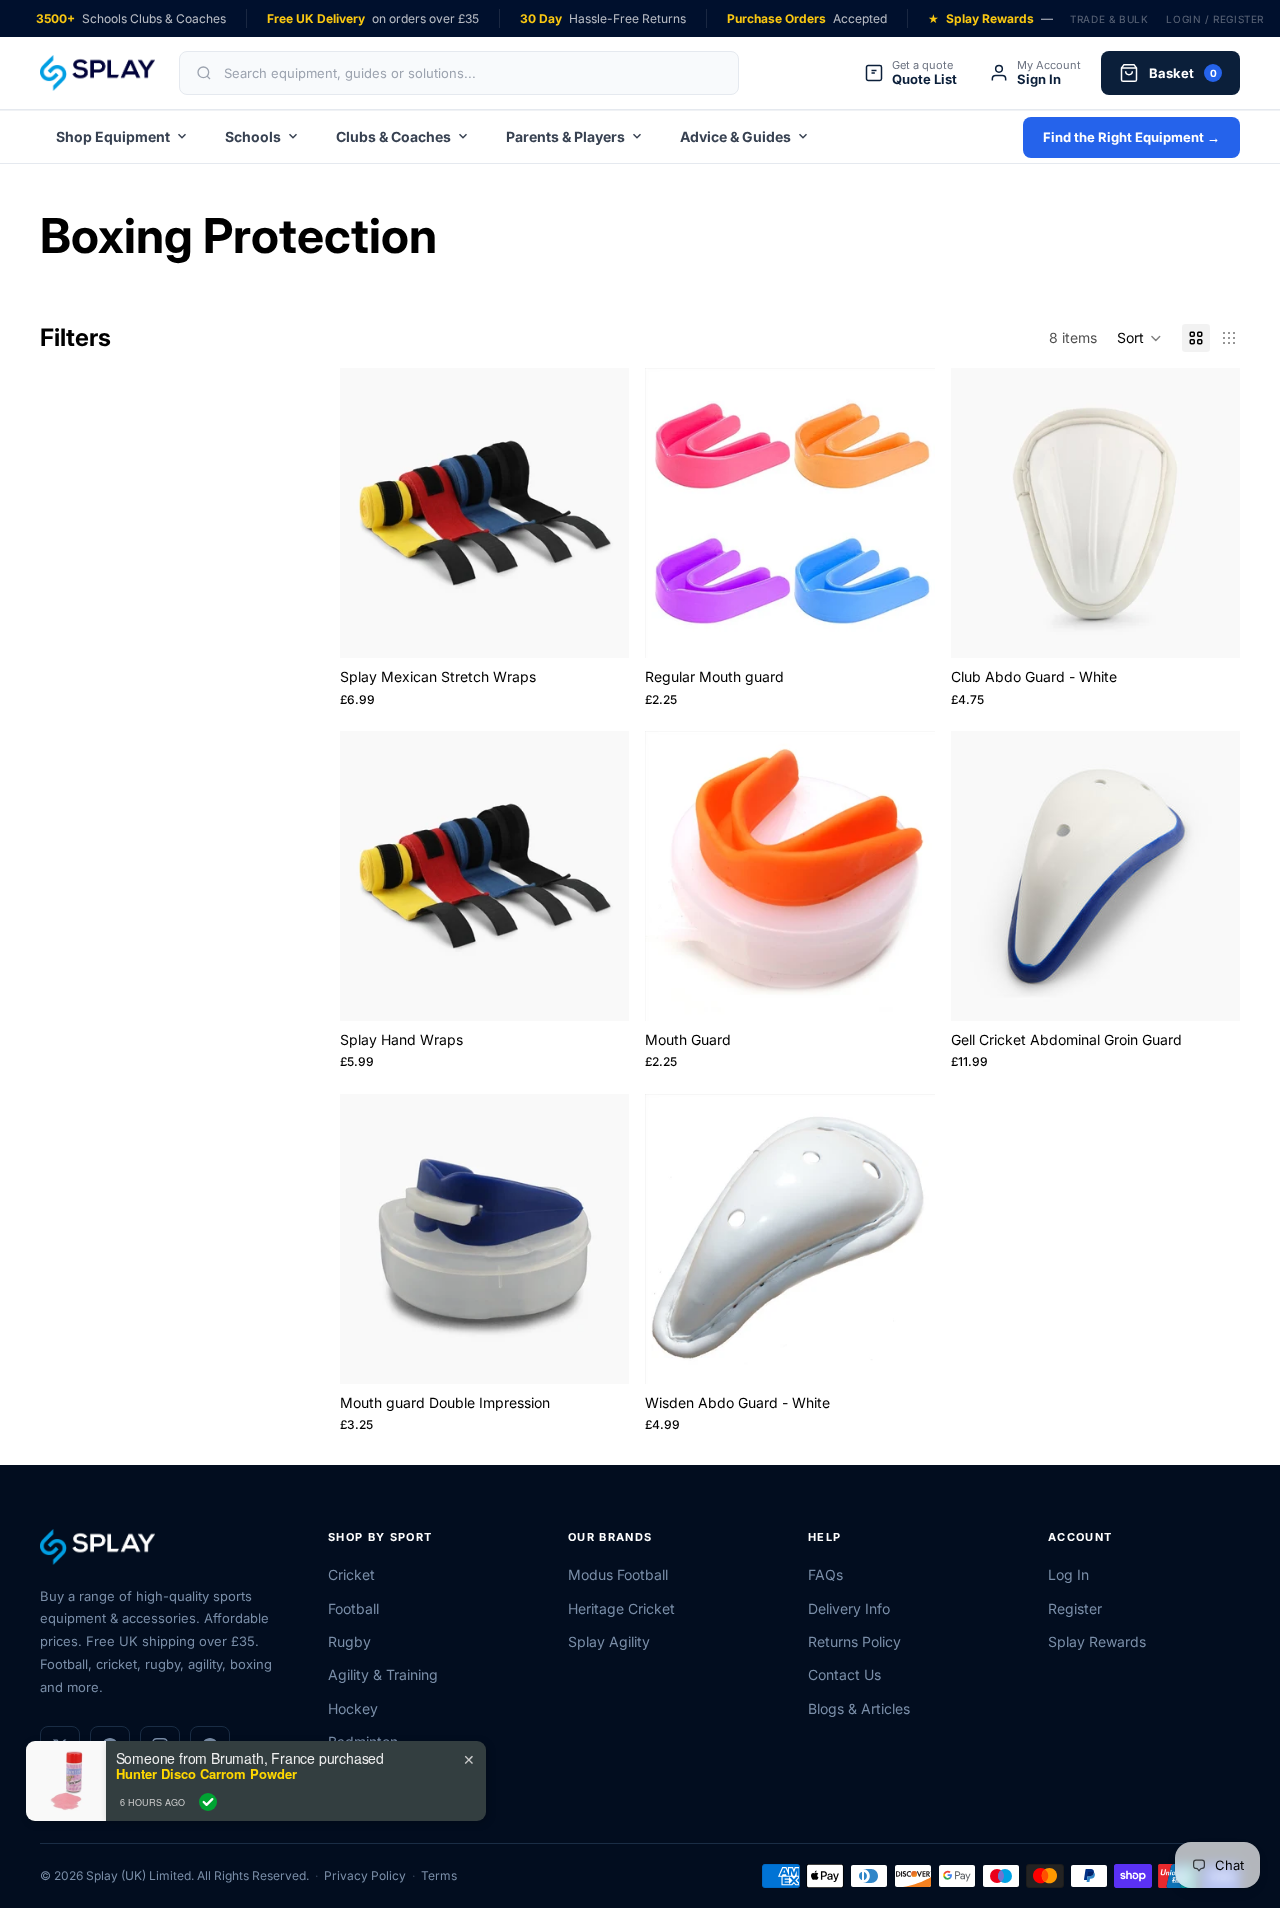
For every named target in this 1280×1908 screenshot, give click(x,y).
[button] (1139, 338)
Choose (616, 626)
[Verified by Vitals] (208, 1802)
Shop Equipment (113, 136)
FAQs (825, 1574)
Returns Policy (854, 1641)
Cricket (351, 1574)
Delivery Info (849, 1608)
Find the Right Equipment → (1131, 137)
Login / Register (1215, 19)
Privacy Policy (365, 1875)
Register (1075, 1608)
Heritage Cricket (621, 1608)
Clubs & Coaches (393, 136)
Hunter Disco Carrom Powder (206, 1774)
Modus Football (618, 1574)
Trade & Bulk (1109, 19)
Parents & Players (565, 136)
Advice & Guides (735, 136)
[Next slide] (599, 513)
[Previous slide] (370, 513)
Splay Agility (609, 1641)
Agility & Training (383, 1674)
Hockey (353, 1708)
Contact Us (844, 1674)
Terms (439, 1875)
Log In (1068, 1574)
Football (353, 1608)
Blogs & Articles (859, 1708)
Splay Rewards (1097, 1641)
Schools (253, 136)
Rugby (349, 1641)
